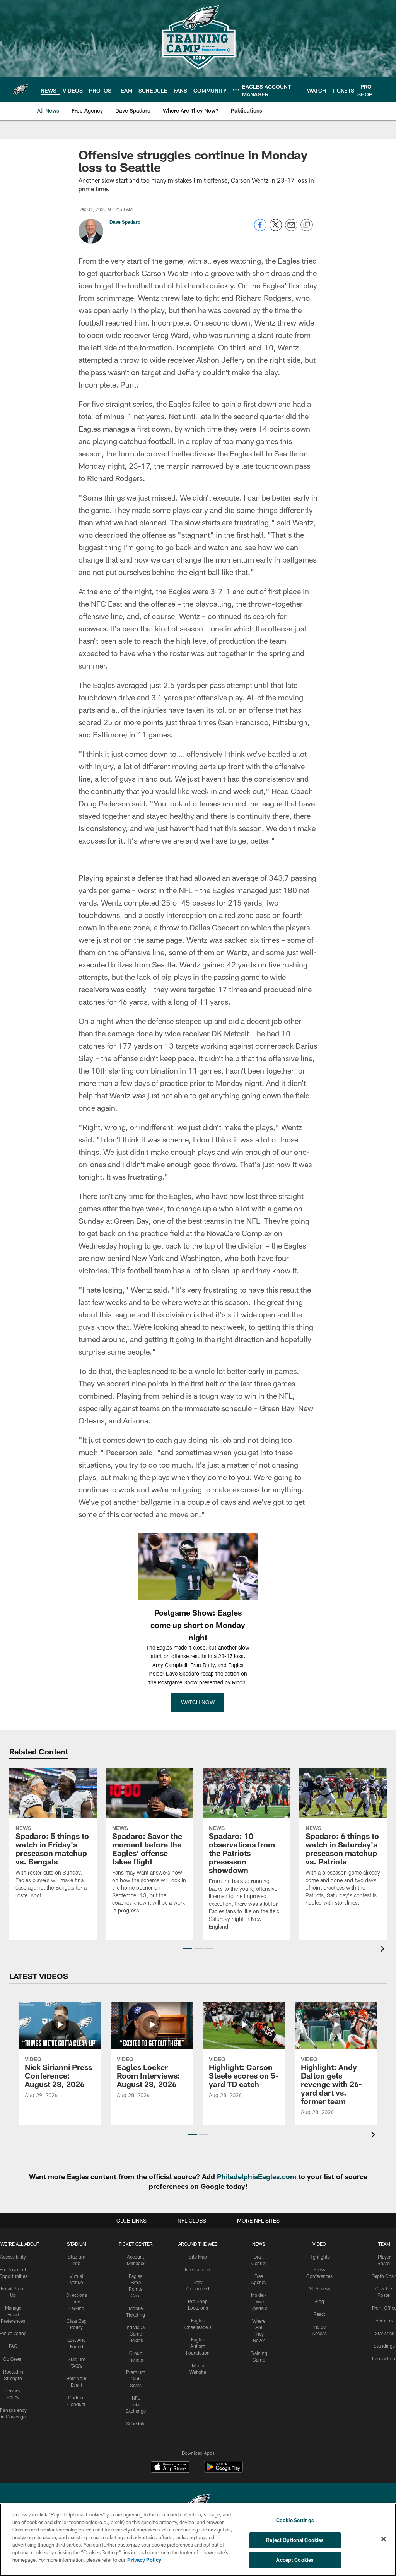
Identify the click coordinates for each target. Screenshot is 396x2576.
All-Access (319, 2288)
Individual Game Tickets (136, 2334)
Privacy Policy (144, 2560)
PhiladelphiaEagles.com (257, 2176)
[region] (198, 2540)
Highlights (319, 2257)
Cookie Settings (295, 2520)
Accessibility (13, 2257)
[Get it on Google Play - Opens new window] (223, 2471)
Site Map (198, 2257)
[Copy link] (307, 225)
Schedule (136, 2423)
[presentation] (384, 1950)
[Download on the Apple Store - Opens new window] (170, 2468)
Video (319, 2244)
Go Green (13, 2359)
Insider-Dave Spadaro (259, 2302)
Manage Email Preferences (13, 2314)
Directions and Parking (77, 2302)
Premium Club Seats (136, 2379)
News (259, 2244)
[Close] (384, 2539)
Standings (384, 2346)
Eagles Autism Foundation (198, 2346)
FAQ (13, 2346)
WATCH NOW (198, 1702)
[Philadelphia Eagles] (198, 2503)
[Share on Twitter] (276, 229)
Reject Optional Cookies (295, 2540)
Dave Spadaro (125, 222)
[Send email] (291, 229)
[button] (188, 1948)
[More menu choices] (236, 90)
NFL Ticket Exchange (136, 2404)
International (198, 2269)
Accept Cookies (295, 2560)
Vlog (319, 2301)
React (319, 2314)
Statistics (384, 2333)
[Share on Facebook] (260, 229)
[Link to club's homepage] (20, 89)
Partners (384, 2320)
